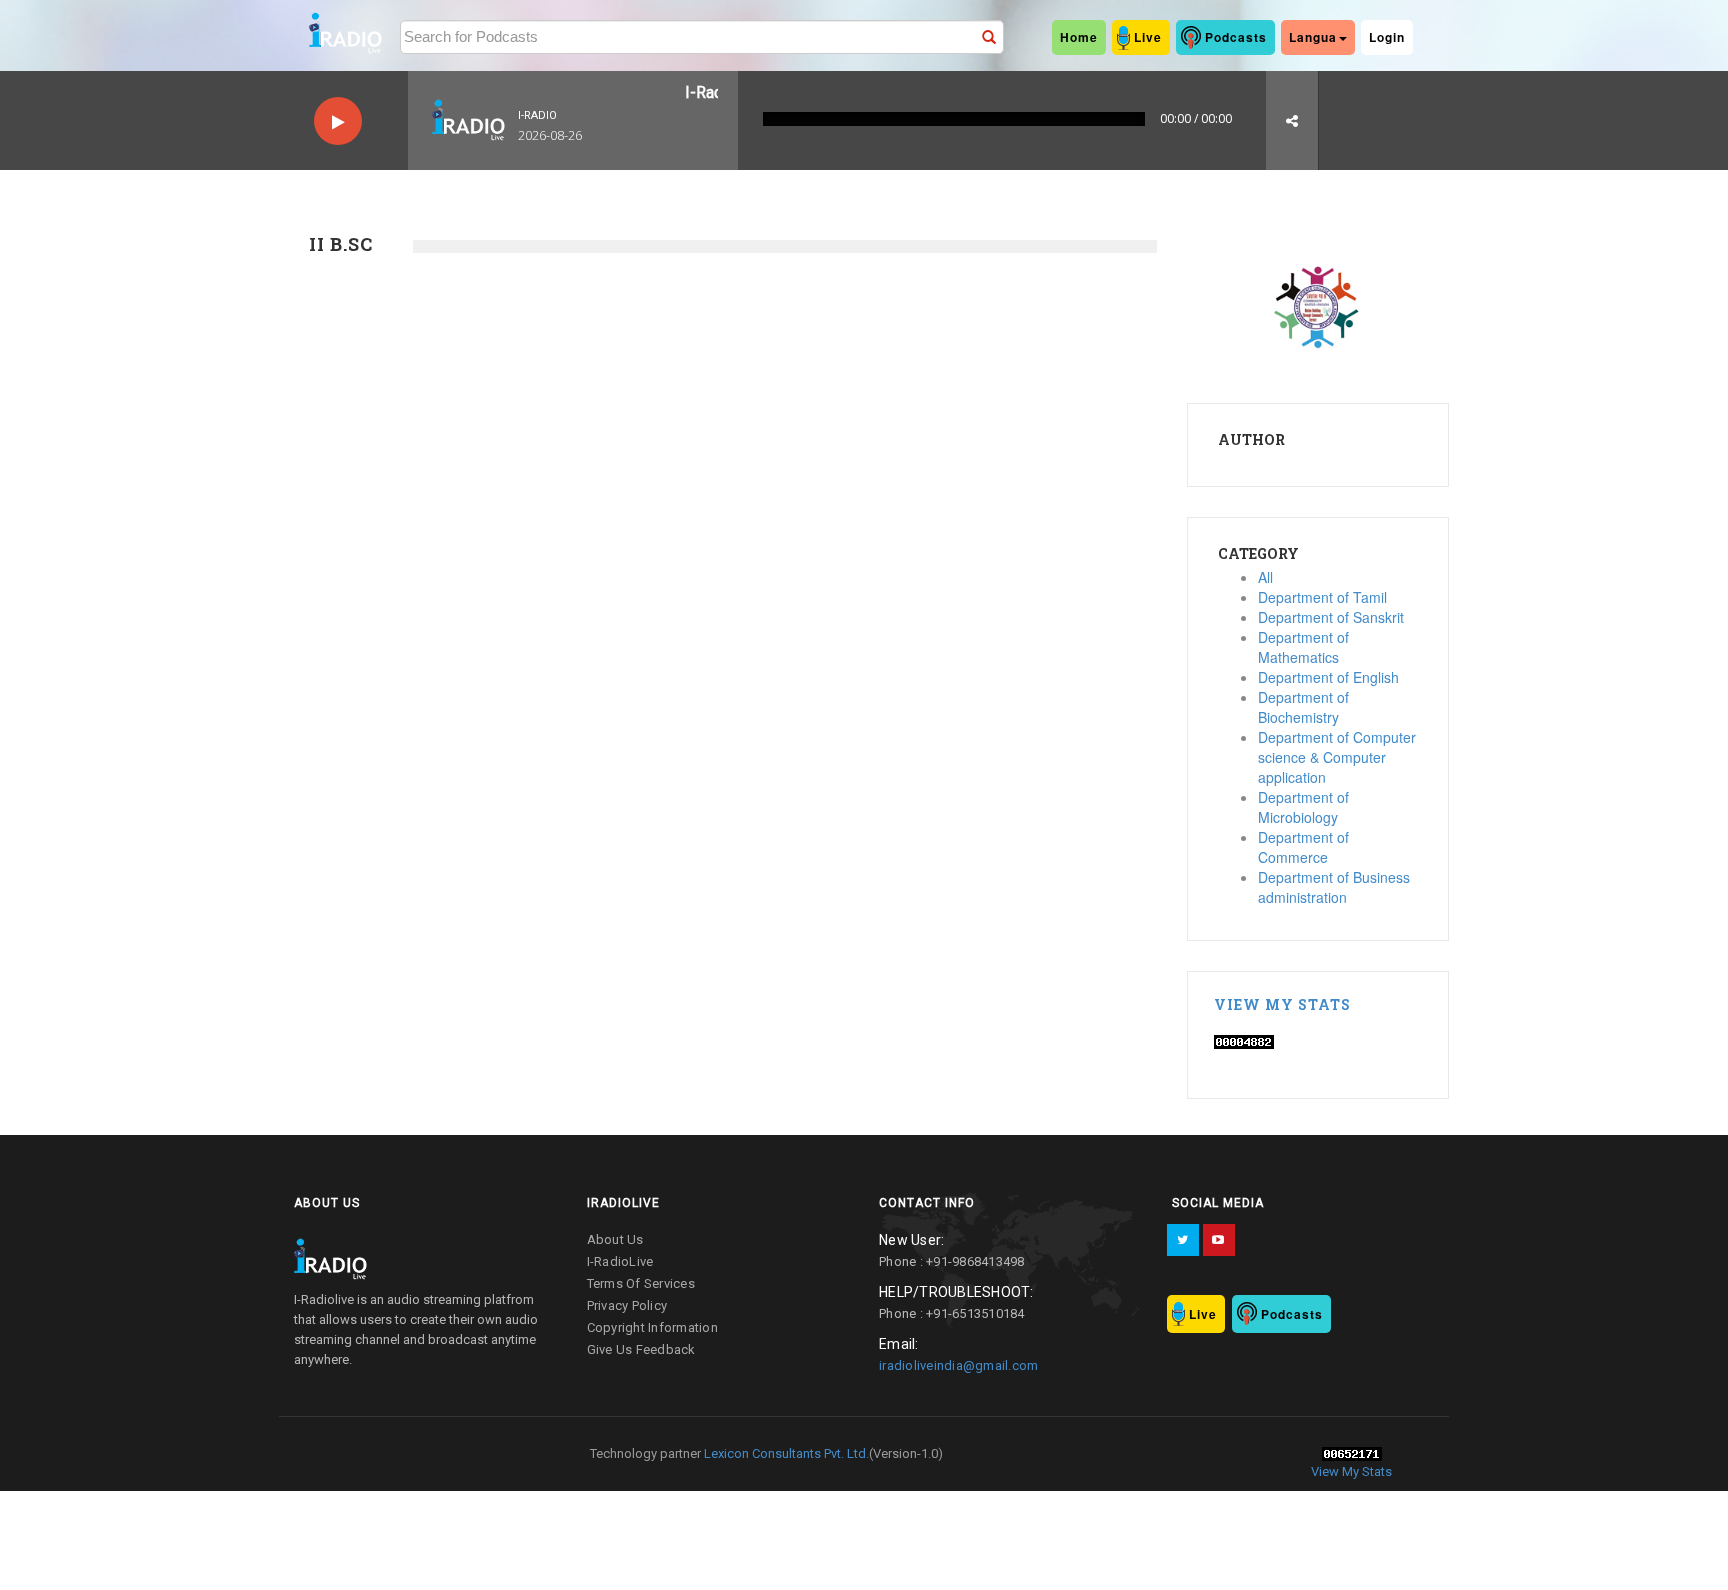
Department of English (1328, 677)
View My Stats (1282, 1004)
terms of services (641, 1283)
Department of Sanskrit (1331, 617)
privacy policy (627, 1305)
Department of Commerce (1303, 847)
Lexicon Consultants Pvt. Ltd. (785, 1453)
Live (1148, 37)
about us (615, 1239)
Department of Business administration (1334, 887)
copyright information (652, 1327)
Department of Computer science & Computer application (1337, 757)
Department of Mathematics (1303, 647)
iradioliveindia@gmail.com (958, 1365)
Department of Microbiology (1303, 807)
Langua (1313, 37)
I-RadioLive (620, 1261)
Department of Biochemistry (1303, 707)
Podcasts (1236, 37)
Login (1387, 37)
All (1265, 577)
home (1079, 37)
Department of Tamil (1322, 597)
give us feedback (641, 1349)
